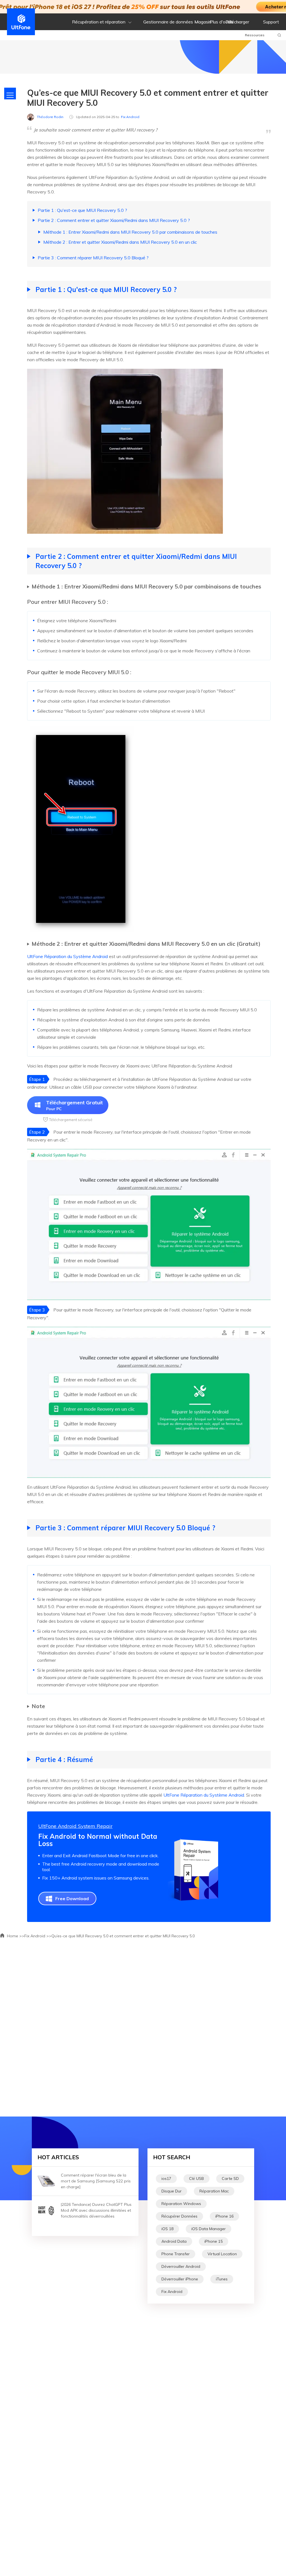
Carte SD (230, 2178)
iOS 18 (167, 2229)
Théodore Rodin (50, 117)
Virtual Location (222, 2254)
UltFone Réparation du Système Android (67, 956)
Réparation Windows (181, 2204)
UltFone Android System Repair (75, 1826)
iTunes (222, 2279)
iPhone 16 (224, 2216)
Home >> (15, 1936)
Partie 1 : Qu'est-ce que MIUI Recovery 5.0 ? (82, 210)
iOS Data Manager (208, 2229)
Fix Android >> (38, 1936)
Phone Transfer (176, 2254)
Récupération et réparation (99, 22)
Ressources (255, 35)
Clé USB (196, 2178)
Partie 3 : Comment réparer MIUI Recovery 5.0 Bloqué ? (93, 258)
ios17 (166, 2178)
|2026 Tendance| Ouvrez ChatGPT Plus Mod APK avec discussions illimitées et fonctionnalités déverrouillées (96, 2210)
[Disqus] (143, 2026)
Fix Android (130, 117)
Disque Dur (171, 2191)
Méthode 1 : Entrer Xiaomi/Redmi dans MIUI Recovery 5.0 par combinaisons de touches (130, 232)
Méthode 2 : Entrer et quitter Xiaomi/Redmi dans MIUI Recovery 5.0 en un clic (120, 242)
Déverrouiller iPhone (180, 2279)
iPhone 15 (214, 2241)
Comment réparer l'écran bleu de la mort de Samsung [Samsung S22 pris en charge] (96, 2181)
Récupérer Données (179, 2216)
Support (271, 22)
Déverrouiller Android (181, 2266)
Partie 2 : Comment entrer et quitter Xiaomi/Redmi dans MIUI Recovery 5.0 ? (114, 220)
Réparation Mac (214, 2191)
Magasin (203, 22)
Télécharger (237, 22)
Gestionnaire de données (168, 22)
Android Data (174, 2241)
